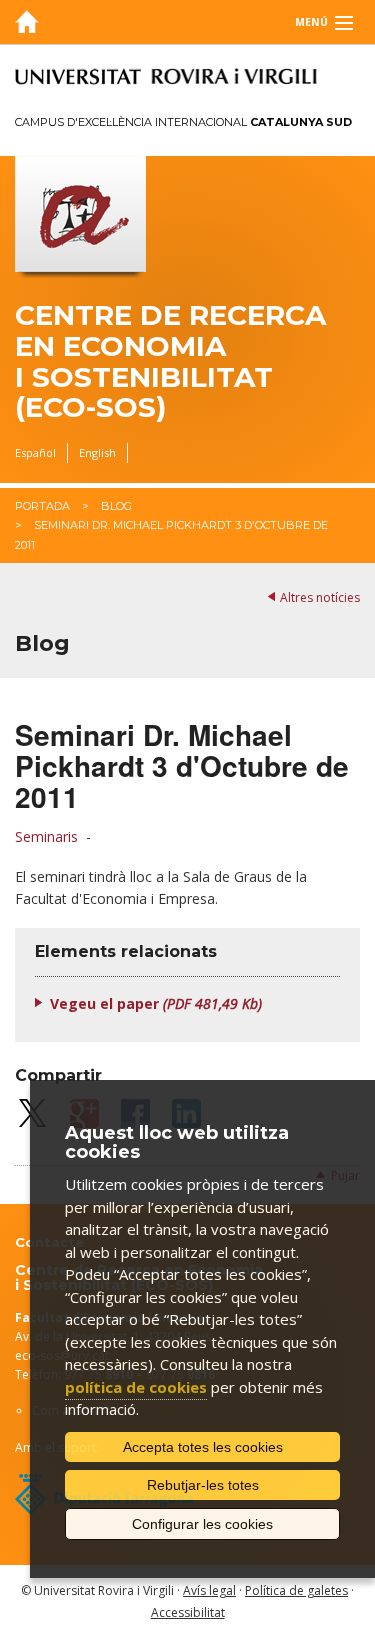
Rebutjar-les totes (203, 1485)
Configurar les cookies (202, 1524)
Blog (116, 506)
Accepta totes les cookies (203, 1447)
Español (35, 452)
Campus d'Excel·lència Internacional (183, 122)
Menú (311, 22)
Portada (42, 506)
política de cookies (136, 1387)
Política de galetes (296, 1590)
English (97, 452)
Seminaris (46, 836)
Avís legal (209, 1590)
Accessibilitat (188, 1612)
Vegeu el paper (156, 1003)
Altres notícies (320, 597)
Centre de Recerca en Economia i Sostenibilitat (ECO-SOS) (170, 361)
